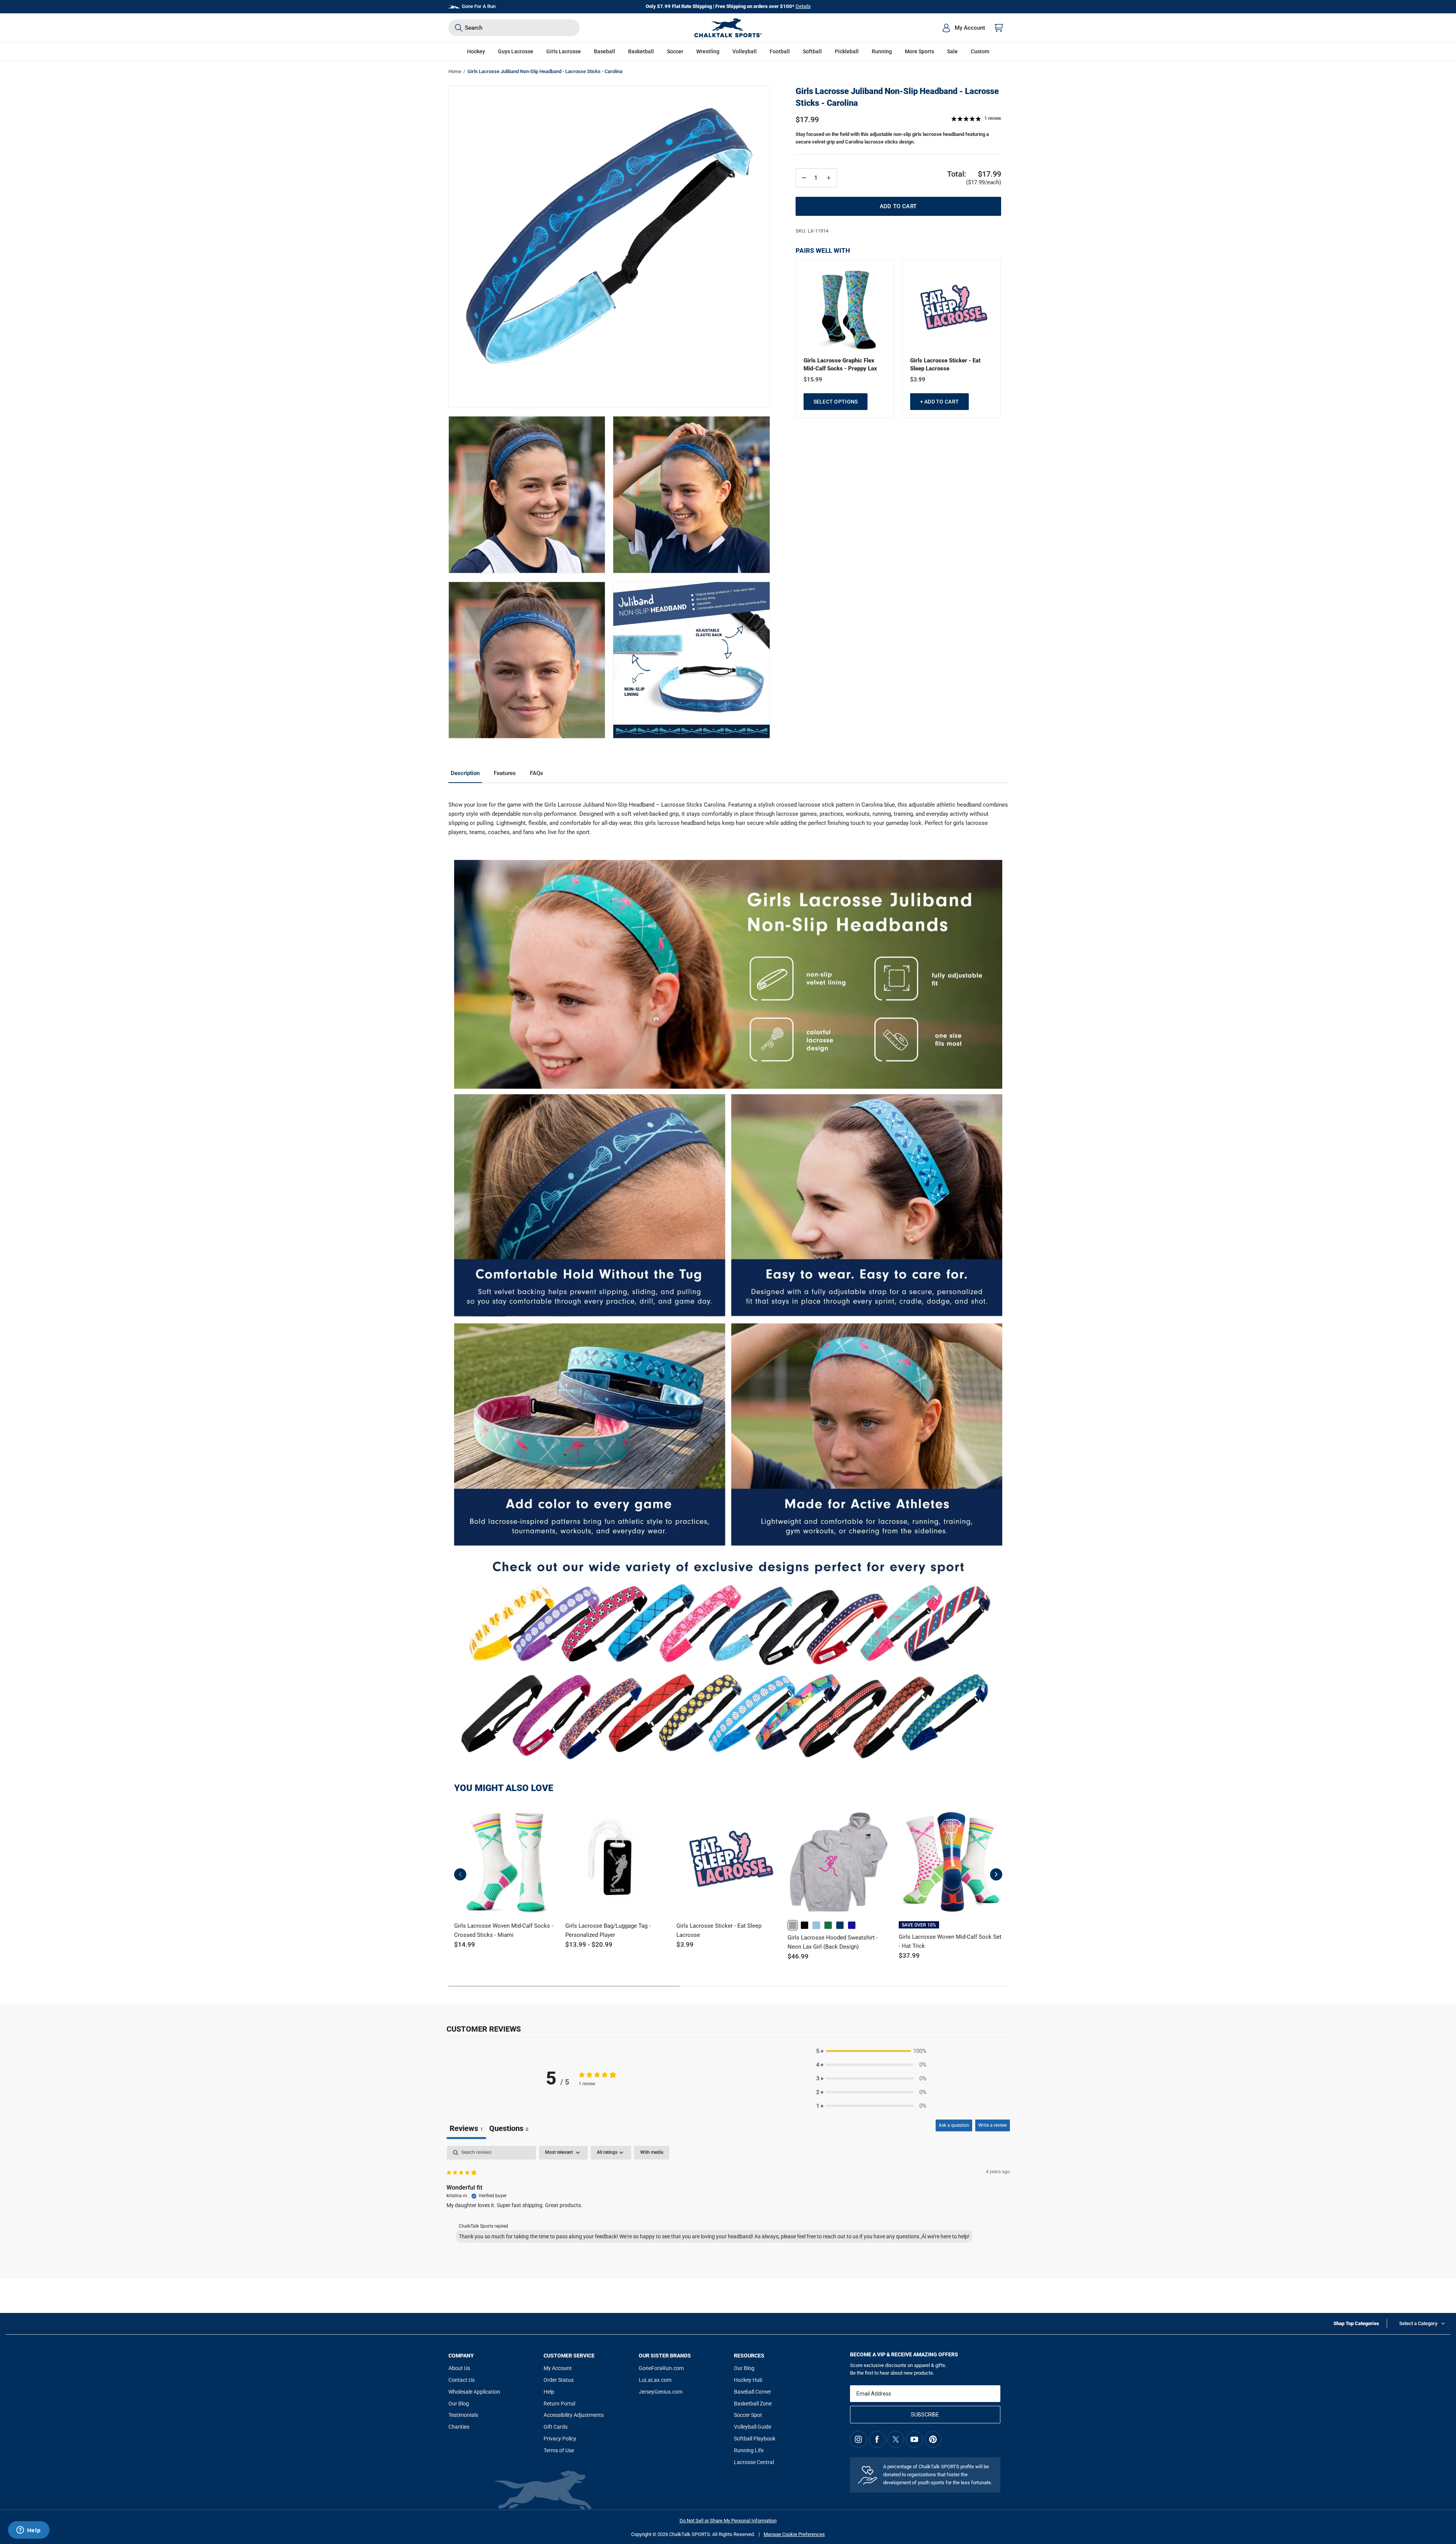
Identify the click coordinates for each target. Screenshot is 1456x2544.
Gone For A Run (479, 6)
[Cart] (999, 28)
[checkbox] (652, 2153)
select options (836, 402)
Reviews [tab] (466, 2128)
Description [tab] (465, 773)
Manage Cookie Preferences (794, 2534)
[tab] (509, 2129)
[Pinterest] (933, 2439)
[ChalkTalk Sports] (728, 28)
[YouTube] (914, 2439)
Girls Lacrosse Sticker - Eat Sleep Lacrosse (945, 364)
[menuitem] (963, 28)
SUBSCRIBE (925, 2415)
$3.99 (918, 380)
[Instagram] (858, 2439)
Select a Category (1418, 2323)
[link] (793, 1925)
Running (882, 51)
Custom (980, 51)
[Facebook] (877, 2439)
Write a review (993, 2125)
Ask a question (954, 2125)
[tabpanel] (728, 2196)
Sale (952, 51)
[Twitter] (896, 2439)
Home (455, 71)
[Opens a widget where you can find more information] (29, 2531)
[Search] (459, 28)
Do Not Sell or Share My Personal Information (728, 2521)
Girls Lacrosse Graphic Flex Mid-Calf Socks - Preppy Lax (840, 364)
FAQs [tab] (537, 773)
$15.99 (813, 380)
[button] (476, 52)
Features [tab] (505, 773)
